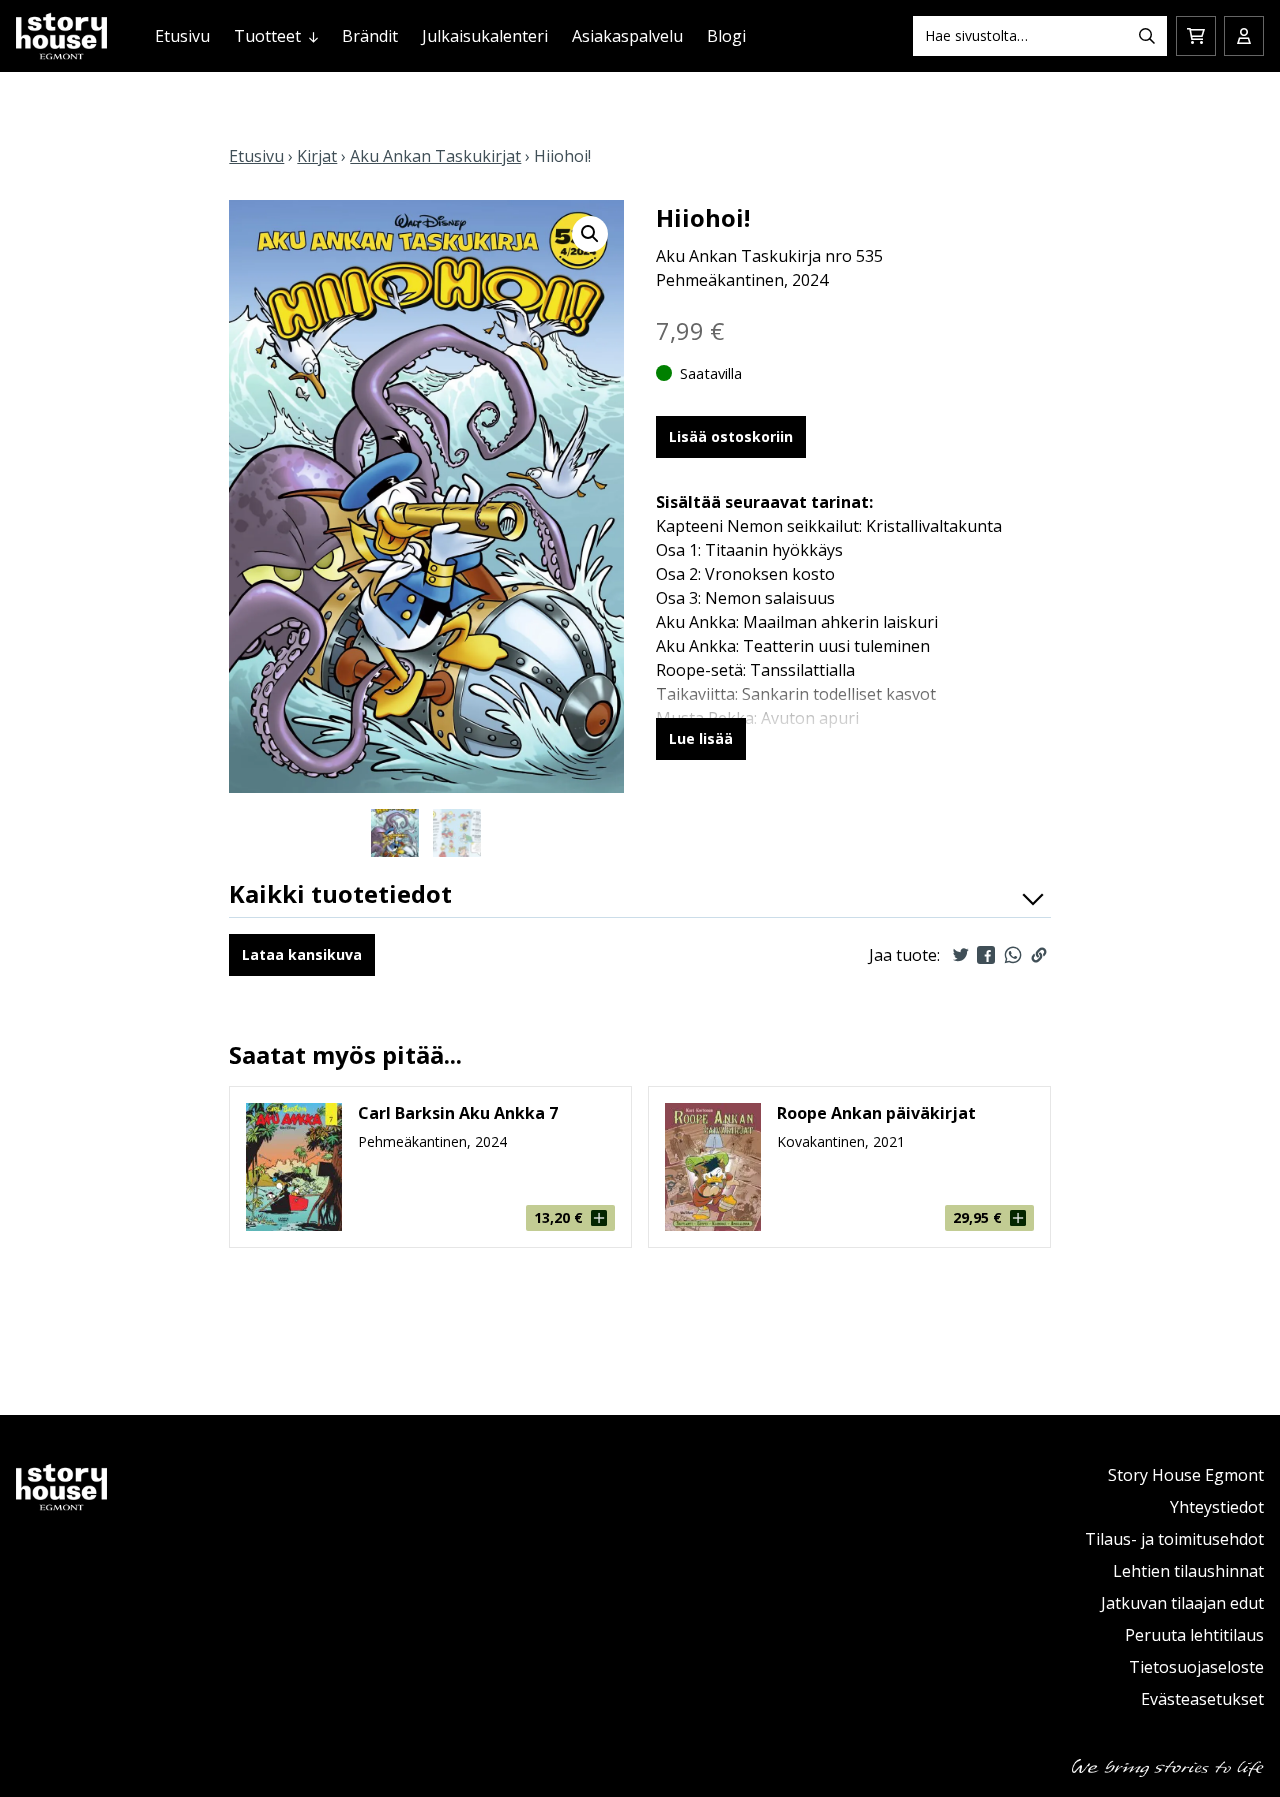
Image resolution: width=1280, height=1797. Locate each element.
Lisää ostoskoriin (731, 436)
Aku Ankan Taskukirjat (435, 156)
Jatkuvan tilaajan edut (1182, 1603)
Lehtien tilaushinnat (1188, 1571)
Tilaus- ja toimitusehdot (1174, 1539)
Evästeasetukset (1202, 1699)
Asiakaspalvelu (627, 36)
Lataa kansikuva (302, 954)
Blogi (726, 36)
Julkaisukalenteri (485, 36)
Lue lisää (701, 738)
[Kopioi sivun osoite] (1039, 955)
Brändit (370, 36)
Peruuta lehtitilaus (1194, 1635)
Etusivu (182, 36)
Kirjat (317, 156)
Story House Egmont (1186, 1475)
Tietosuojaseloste (1196, 1667)
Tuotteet (267, 36)
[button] (590, 234)
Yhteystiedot (1217, 1507)
